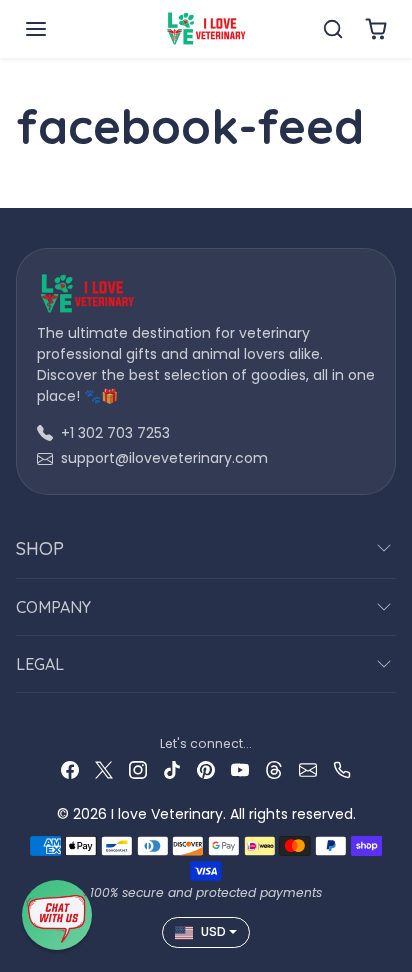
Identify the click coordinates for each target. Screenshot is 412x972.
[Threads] (274, 769)
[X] (104, 769)
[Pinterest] (206, 769)
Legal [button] (40, 664)
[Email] (308, 769)
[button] (56, 29)
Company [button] (53, 607)
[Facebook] (70, 769)
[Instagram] (138, 769)
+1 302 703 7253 (115, 433)
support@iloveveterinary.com (164, 458)
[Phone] (342, 769)
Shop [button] (40, 548)
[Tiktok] (172, 769)
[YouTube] (240, 769)
